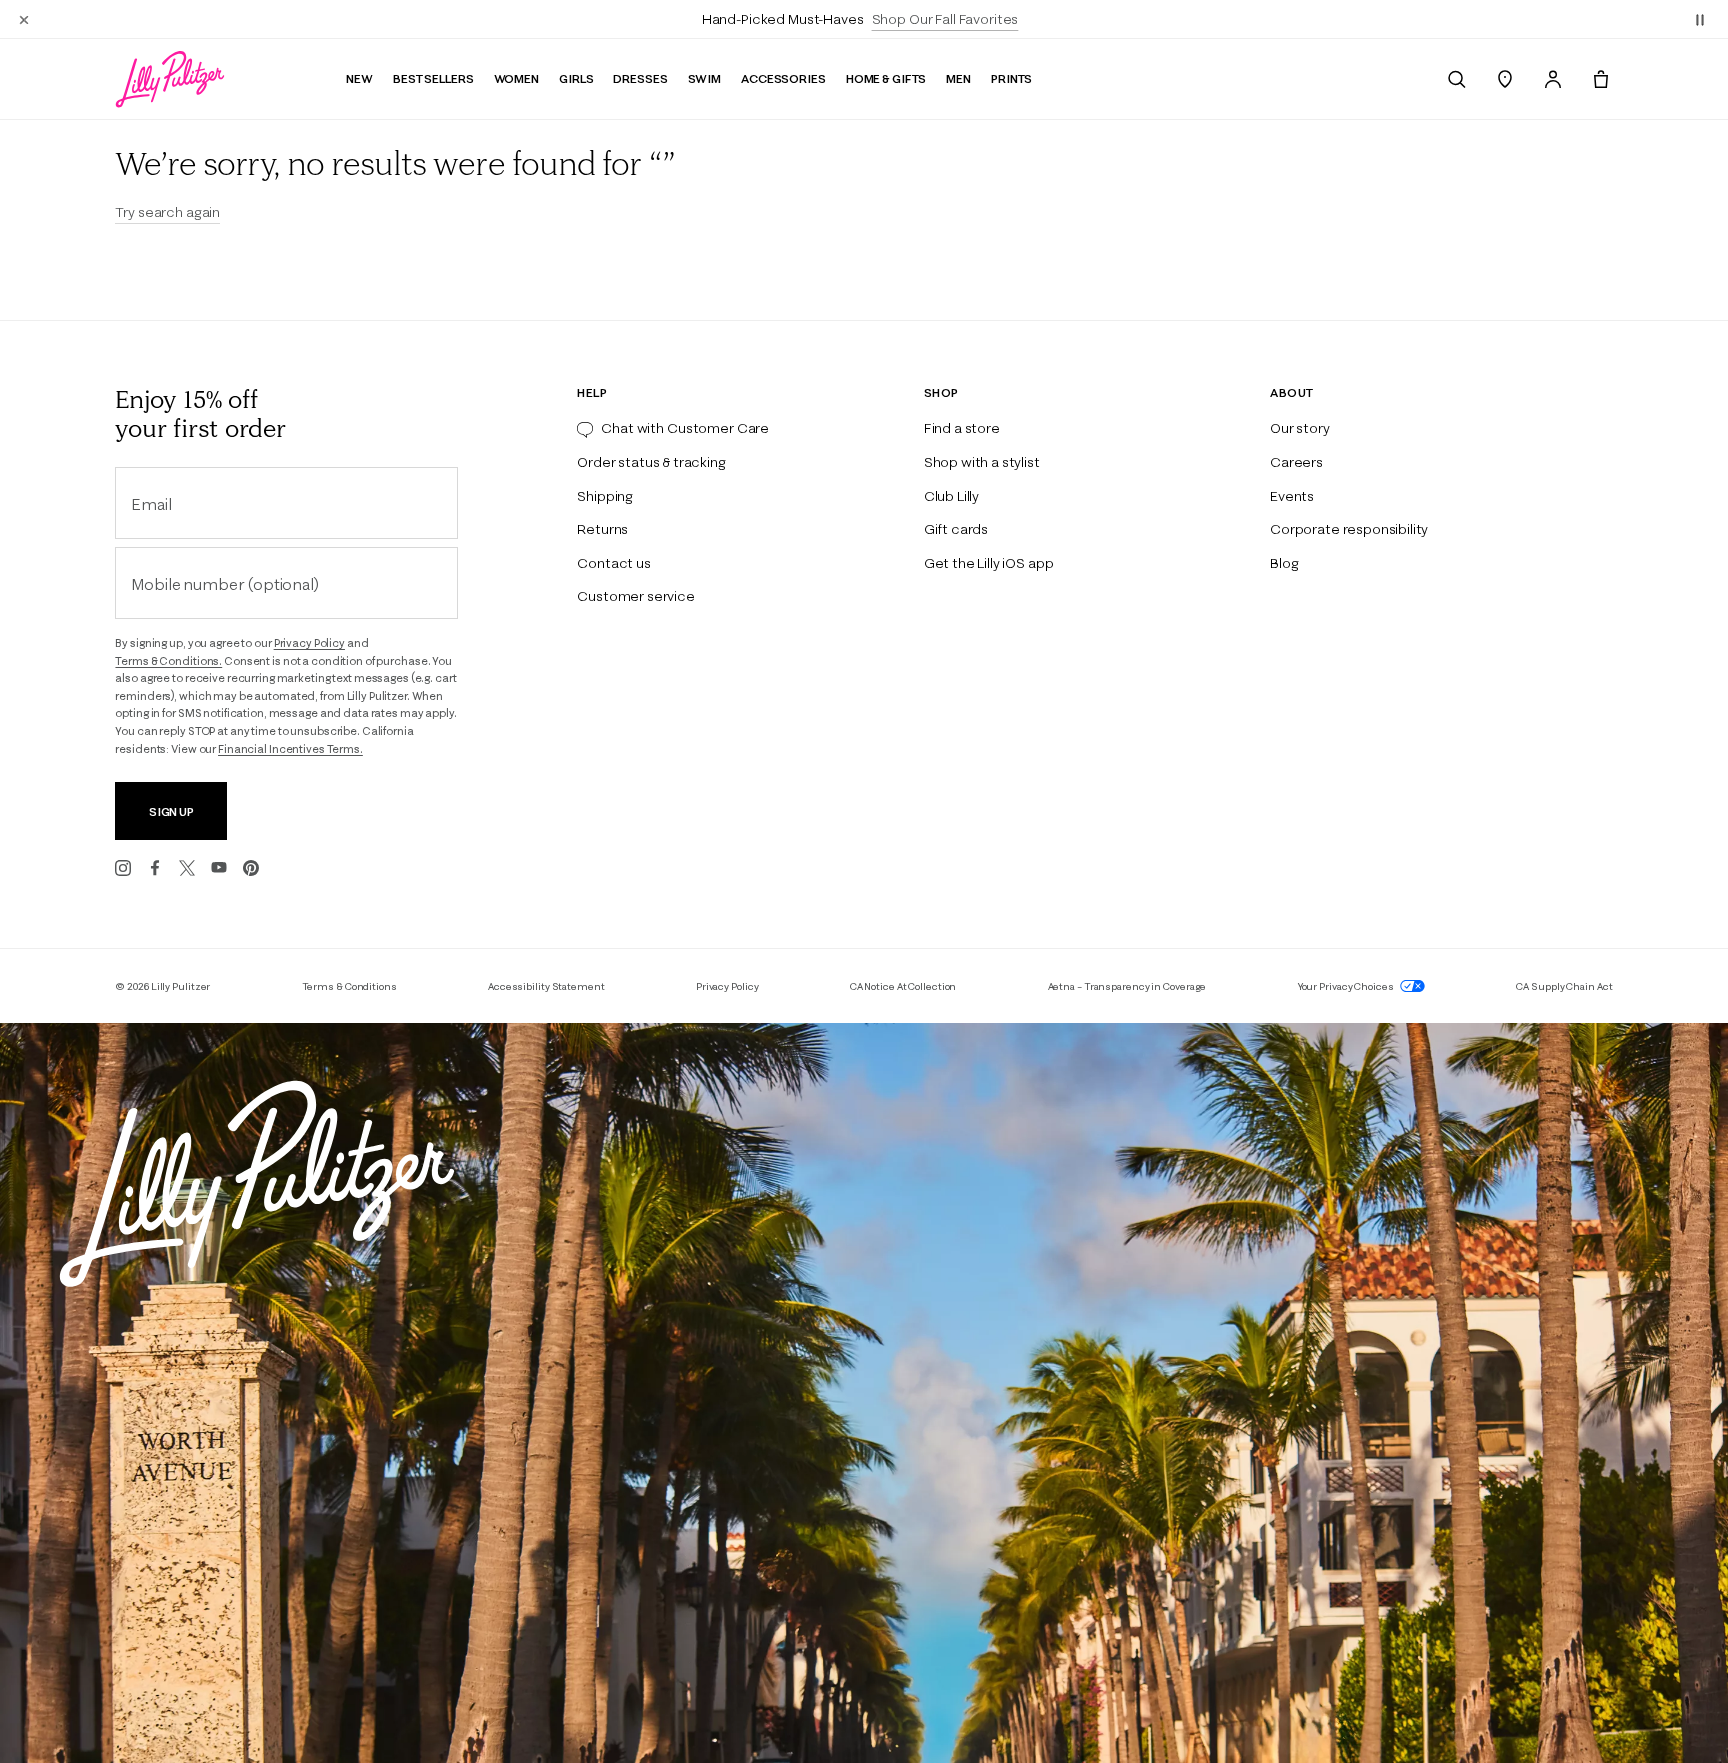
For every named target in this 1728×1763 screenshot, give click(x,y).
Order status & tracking (651, 462)
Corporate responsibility (1349, 529)
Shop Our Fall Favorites (945, 19)
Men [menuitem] (958, 78)
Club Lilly (951, 496)
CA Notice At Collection (903, 986)
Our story (1300, 428)
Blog (1284, 563)
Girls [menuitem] (576, 78)
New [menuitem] (359, 78)
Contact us (613, 563)
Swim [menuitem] (705, 78)
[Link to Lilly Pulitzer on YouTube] (219, 868)
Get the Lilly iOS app (989, 563)
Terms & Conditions (349, 986)
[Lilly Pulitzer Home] (170, 79)
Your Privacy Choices (1347, 986)
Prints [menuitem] (1011, 78)
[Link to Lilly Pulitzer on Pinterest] (251, 868)
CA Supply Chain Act (1564, 986)
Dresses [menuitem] (640, 78)
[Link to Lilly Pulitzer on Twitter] (187, 868)
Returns (602, 529)
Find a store (962, 428)
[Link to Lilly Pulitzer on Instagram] (123, 868)
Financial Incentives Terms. (290, 749)
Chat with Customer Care (685, 428)
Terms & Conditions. (168, 661)
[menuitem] (1457, 79)
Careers (1296, 462)
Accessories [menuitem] (783, 78)
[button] (1700, 19)
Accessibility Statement (546, 986)
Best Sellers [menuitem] (433, 78)
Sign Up (171, 811)
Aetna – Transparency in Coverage (1127, 986)
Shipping (605, 496)
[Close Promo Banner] (24, 19)
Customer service (635, 596)
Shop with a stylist (982, 462)
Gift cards (956, 529)
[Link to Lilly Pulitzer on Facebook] (155, 868)
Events (1292, 496)
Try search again (167, 212)
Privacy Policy (309, 643)
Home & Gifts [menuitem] (886, 78)
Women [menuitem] (516, 78)
